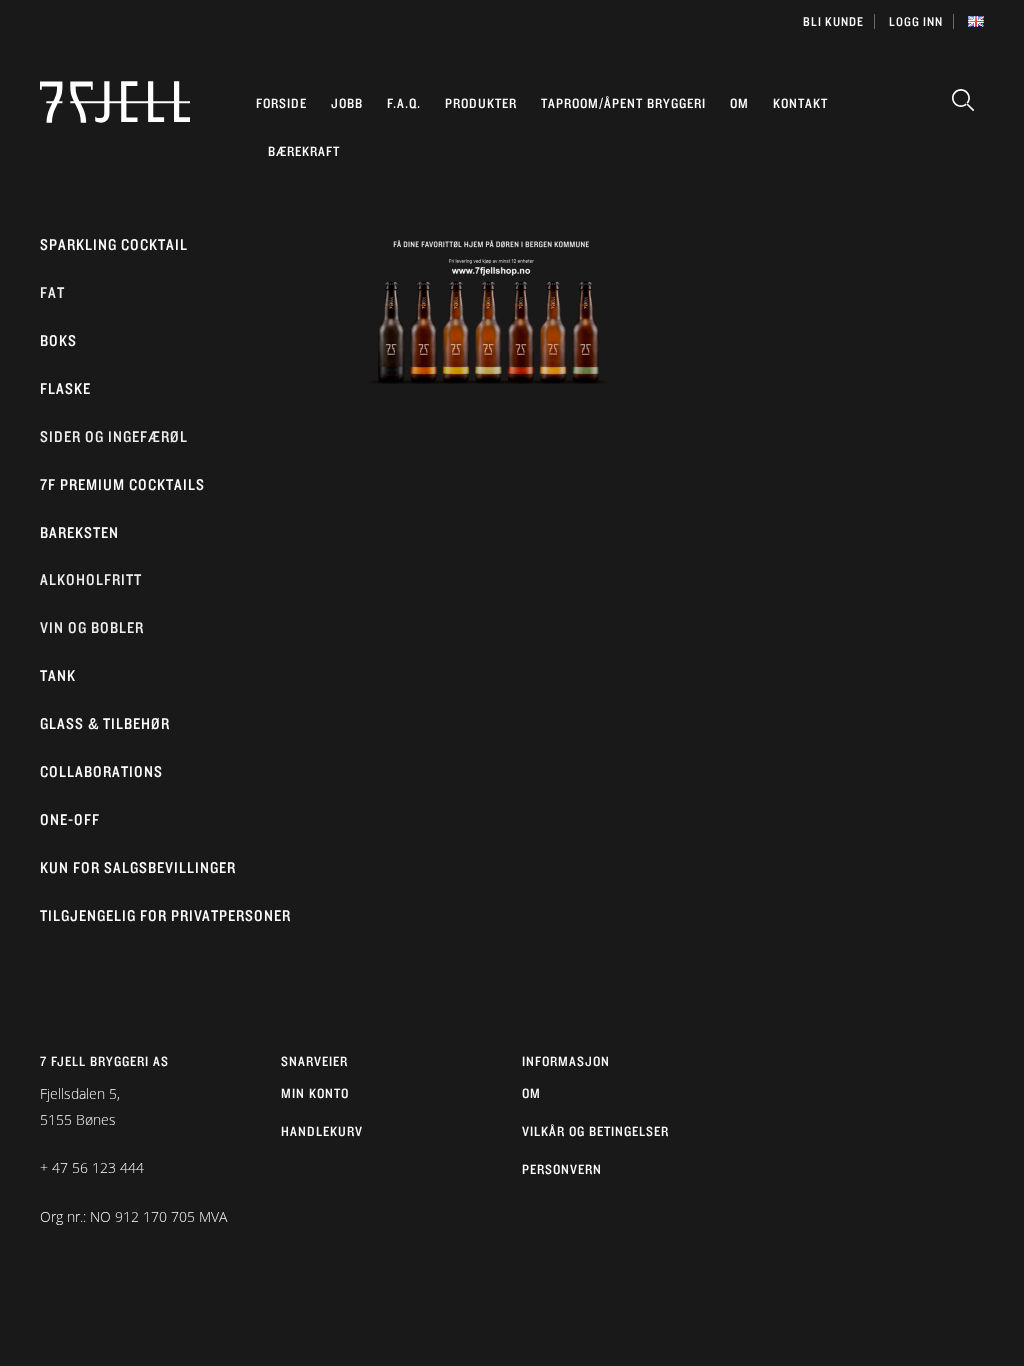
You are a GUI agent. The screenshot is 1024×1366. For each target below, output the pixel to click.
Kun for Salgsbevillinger (138, 867)
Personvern (562, 1169)
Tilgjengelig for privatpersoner (165, 915)
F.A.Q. (404, 103)
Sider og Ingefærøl (114, 436)
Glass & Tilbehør (105, 723)
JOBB (347, 103)
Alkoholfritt (91, 579)
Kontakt (800, 103)
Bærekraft (304, 151)
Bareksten (79, 532)
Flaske (65, 388)
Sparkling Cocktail (114, 244)
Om (739, 103)
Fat (52, 292)
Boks (58, 340)
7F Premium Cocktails (122, 484)
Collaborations (101, 771)
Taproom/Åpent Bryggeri (623, 103)
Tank (58, 675)
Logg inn (916, 21)
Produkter (481, 103)
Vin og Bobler (92, 627)
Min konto (315, 1093)
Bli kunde (833, 21)
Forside (281, 103)
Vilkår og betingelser (595, 1131)
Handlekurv (322, 1131)
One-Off (70, 819)
